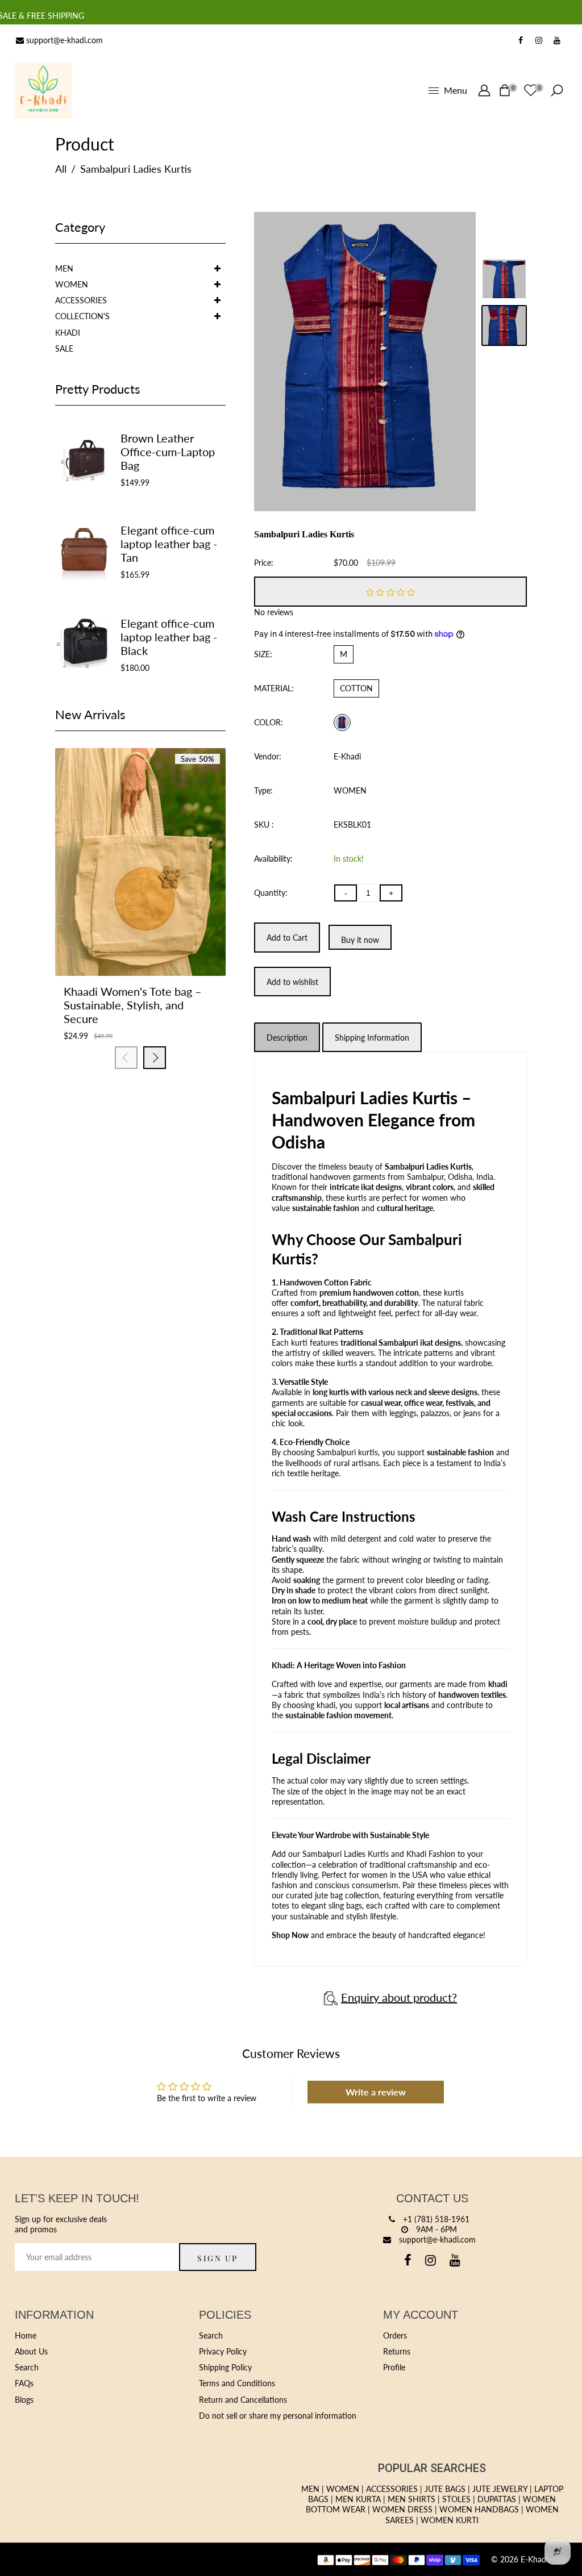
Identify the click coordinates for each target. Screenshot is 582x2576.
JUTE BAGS (445, 2489)
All (61, 169)
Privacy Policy (223, 2351)
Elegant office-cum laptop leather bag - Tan (169, 544)
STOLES (456, 2499)
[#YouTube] (557, 40)
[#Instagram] (539, 40)
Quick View (169, 940)
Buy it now (360, 940)
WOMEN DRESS (402, 2509)
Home (26, 2335)
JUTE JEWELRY (500, 2489)
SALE (64, 348)
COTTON (356, 688)
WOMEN (72, 284)
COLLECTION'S (82, 316)
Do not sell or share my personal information (278, 2416)
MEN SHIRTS (411, 2499)
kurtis (339, 1392)
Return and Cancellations (243, 2400)
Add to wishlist (140, 940)
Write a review (376, 2092)
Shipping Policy (225, 2367)
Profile (394, 2367)
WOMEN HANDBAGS (479, 2509)
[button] (390, 592)
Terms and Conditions (237, 2383)
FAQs (24, 2383)
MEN (64, 268)
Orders (395, 2335)
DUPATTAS (497, 2499)
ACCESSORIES (81, 300)
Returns (397, 2351)
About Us (31, 2351)
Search (27, 2367)
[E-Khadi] (43, 89)
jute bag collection (347, 1895)
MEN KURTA (358, 2499)
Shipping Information (372, 1038)
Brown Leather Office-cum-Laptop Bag (168, 452)
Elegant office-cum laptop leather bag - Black (169, 637)
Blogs (24, 2400)
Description (287, 1038)
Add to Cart (112, 940)
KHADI (68, 333)
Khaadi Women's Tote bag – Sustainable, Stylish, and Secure (133, 1005)
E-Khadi (347, 756)
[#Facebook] (521, 40)
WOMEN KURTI (450, 2520)
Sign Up (218, 2258)
